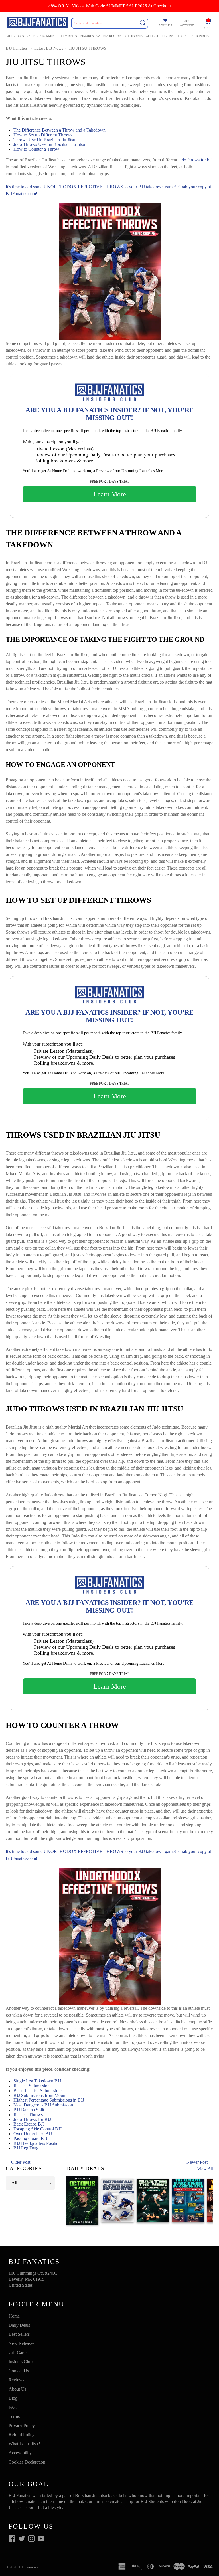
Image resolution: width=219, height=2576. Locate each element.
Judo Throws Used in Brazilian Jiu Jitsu (49, 144)
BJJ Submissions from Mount (40, 2095)
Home (14, 2316)
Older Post (21, 2162)
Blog (13, 2398)
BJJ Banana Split (29, 2110)
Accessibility (20, 2453)
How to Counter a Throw (36, 149)
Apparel (152, 36)
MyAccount (187, 23)
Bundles (203, 36)
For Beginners (44, 36)
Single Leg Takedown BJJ (37, 2081)
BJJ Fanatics (17, 48)
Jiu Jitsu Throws (28, 2115)
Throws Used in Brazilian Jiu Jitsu (45, 140)
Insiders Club (21, 2362)
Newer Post (197, 2162)
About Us (17, 2389)
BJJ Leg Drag (26, 2148)
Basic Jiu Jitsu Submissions (38, 2091)
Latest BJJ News (49, 48)
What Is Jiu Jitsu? (24, 2444)
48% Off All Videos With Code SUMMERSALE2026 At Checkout (110, 6)
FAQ (13, 2407)
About (182, 36)
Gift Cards (18, 2352)
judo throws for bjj (195, 160)
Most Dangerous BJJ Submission (43, 2105)
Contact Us (19, 2371)
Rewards (87, 36)
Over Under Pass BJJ (33, 2134)
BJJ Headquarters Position (37, 2143)
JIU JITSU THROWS (88, 48)
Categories (134, 36)
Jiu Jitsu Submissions (32, 2086)
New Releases (21, 2343)
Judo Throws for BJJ (32, 2119)
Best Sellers (19, 2334)
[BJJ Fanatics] (38, 23)
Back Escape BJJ (29, 2124)
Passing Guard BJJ (30, 2138)
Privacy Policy (22, 2426)
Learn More (110, 494)
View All (205, 2169)
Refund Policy (22, 2435)
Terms (14, 2416)
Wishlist (166, 25)
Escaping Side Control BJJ (37, 2129)
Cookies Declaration (27, 2462)
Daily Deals (68, 36)
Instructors (113, 36)
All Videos (16, 36)
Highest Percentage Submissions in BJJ (49, 2100)
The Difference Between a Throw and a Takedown (60, 130)
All (14, 2183)
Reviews (168, 36)
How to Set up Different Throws (43, 135)
